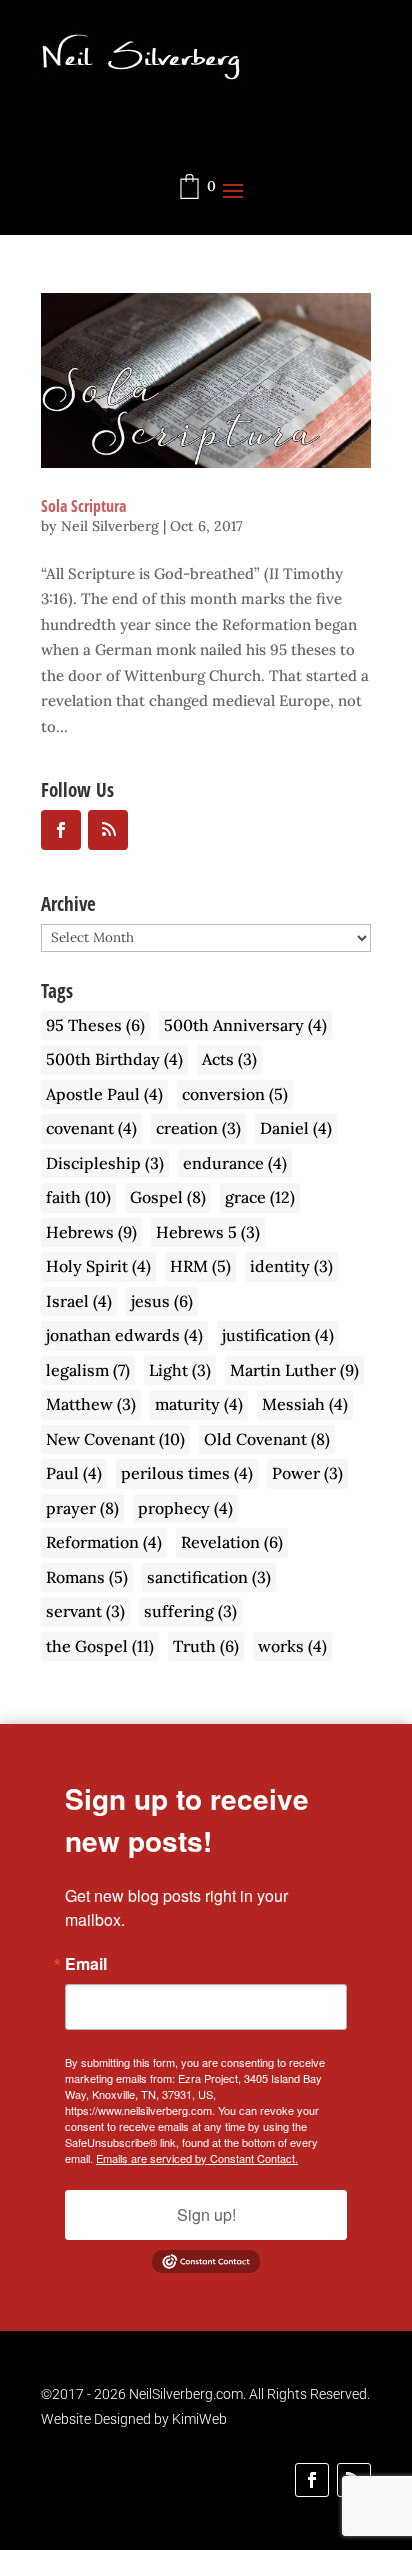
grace (260, 1197)
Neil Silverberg (110, 526)
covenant (91, 1128)
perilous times (187, 1473)
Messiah (305, 1404)
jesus (162, 1301)
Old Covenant (267, 1439)
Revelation (232, 1542)
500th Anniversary (245, 1025)
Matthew (91, 1404)
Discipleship (105, 1163)
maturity (199, 1404)
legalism (88, 1370)
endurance (235, 1163)
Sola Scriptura (83, 506)
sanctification (209, 1577)
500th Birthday (114, 1059)
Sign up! (206, 2214)
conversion (235, 1094)
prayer (82, 1508)
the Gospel (100, 1646)
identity (291, 1266)
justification (278, 1335)
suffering (190, 1611)
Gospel (168, 1197)
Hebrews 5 (208, 1232)
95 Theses (95, 1025)
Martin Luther (294, 1370)
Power (307, 1473)
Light (180, 1370)
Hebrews (91, 1232)
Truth (206, 1646)
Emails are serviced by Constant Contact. (197, 2158)
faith (78, 1197)
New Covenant (115, 1439)
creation (198, 1128)
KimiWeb (199, 2419)
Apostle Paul (104, 1094)
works (292, 1646)
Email (86, 1964)
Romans (87, 1577)
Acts (229, 1059)
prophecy (185, 1508)
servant (85, 1611)
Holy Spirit (98, 1266)
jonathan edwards (124, 1335)
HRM (200, 1266)
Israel (79, 1301)
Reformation (104, 1542)
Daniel (296, 1128)
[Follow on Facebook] (312, 2480)
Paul (74, 1473)
